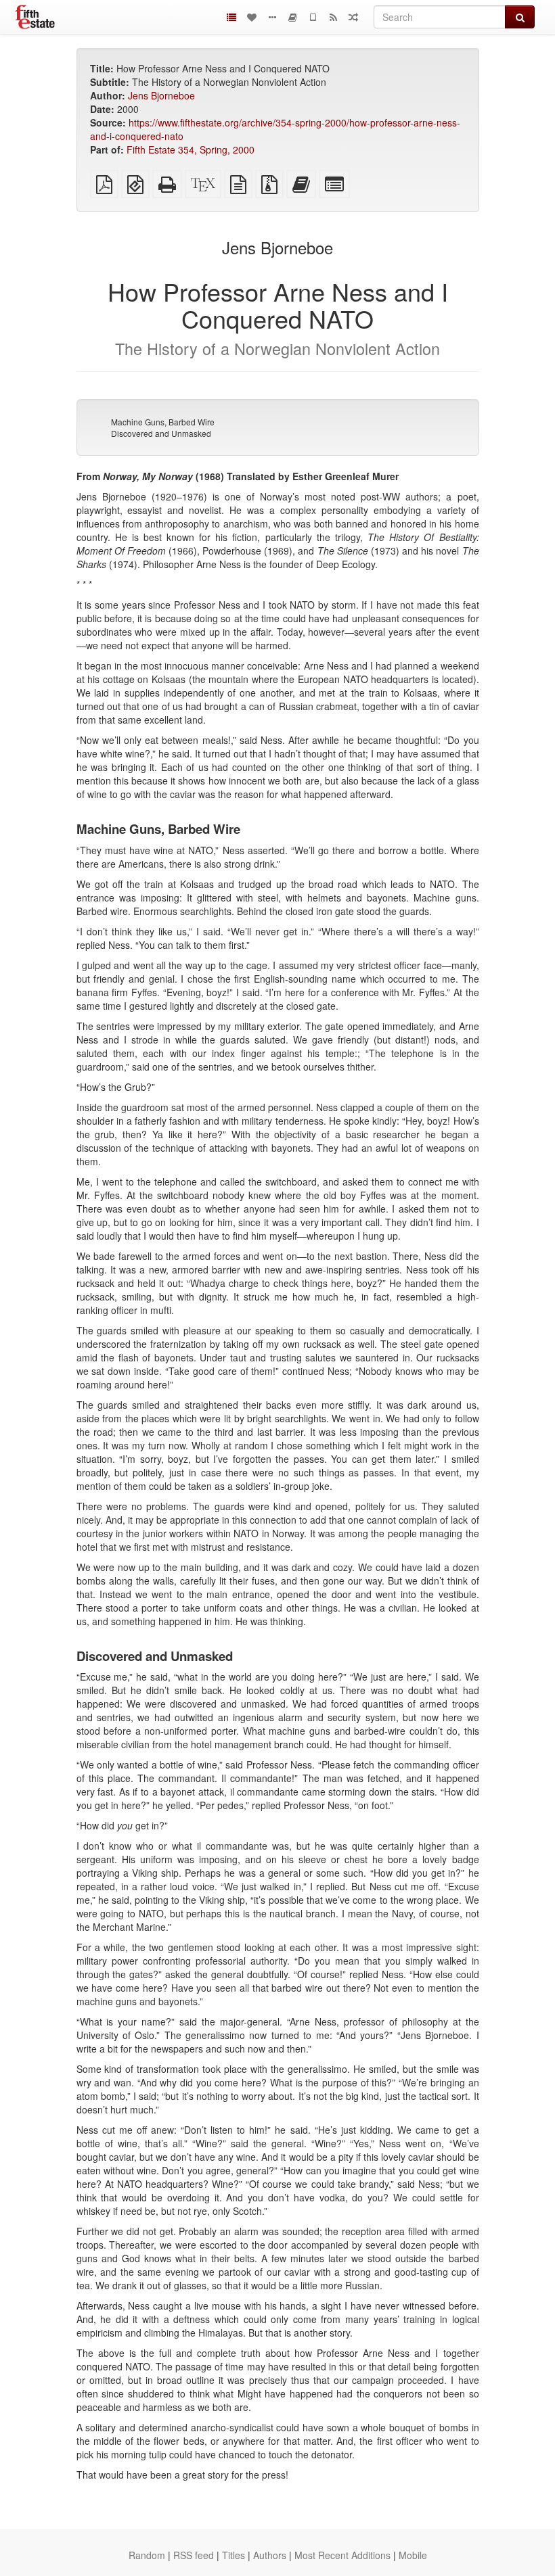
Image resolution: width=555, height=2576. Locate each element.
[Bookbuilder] (292, 17)
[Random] (353, 17)
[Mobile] (313, 17)
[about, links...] (272, 17)
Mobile (413, 2555)
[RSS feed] (333, 17)
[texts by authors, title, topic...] (252, 17)
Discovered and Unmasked (161, 433)
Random (147, 2555)
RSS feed (194, 2555)
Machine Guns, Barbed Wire (163, 422)
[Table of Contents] (231, 17)
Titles (234, 2555)
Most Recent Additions (342, 2555)
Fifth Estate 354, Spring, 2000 (191, 149)
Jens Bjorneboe (161, 95)
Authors (270, 2555)
